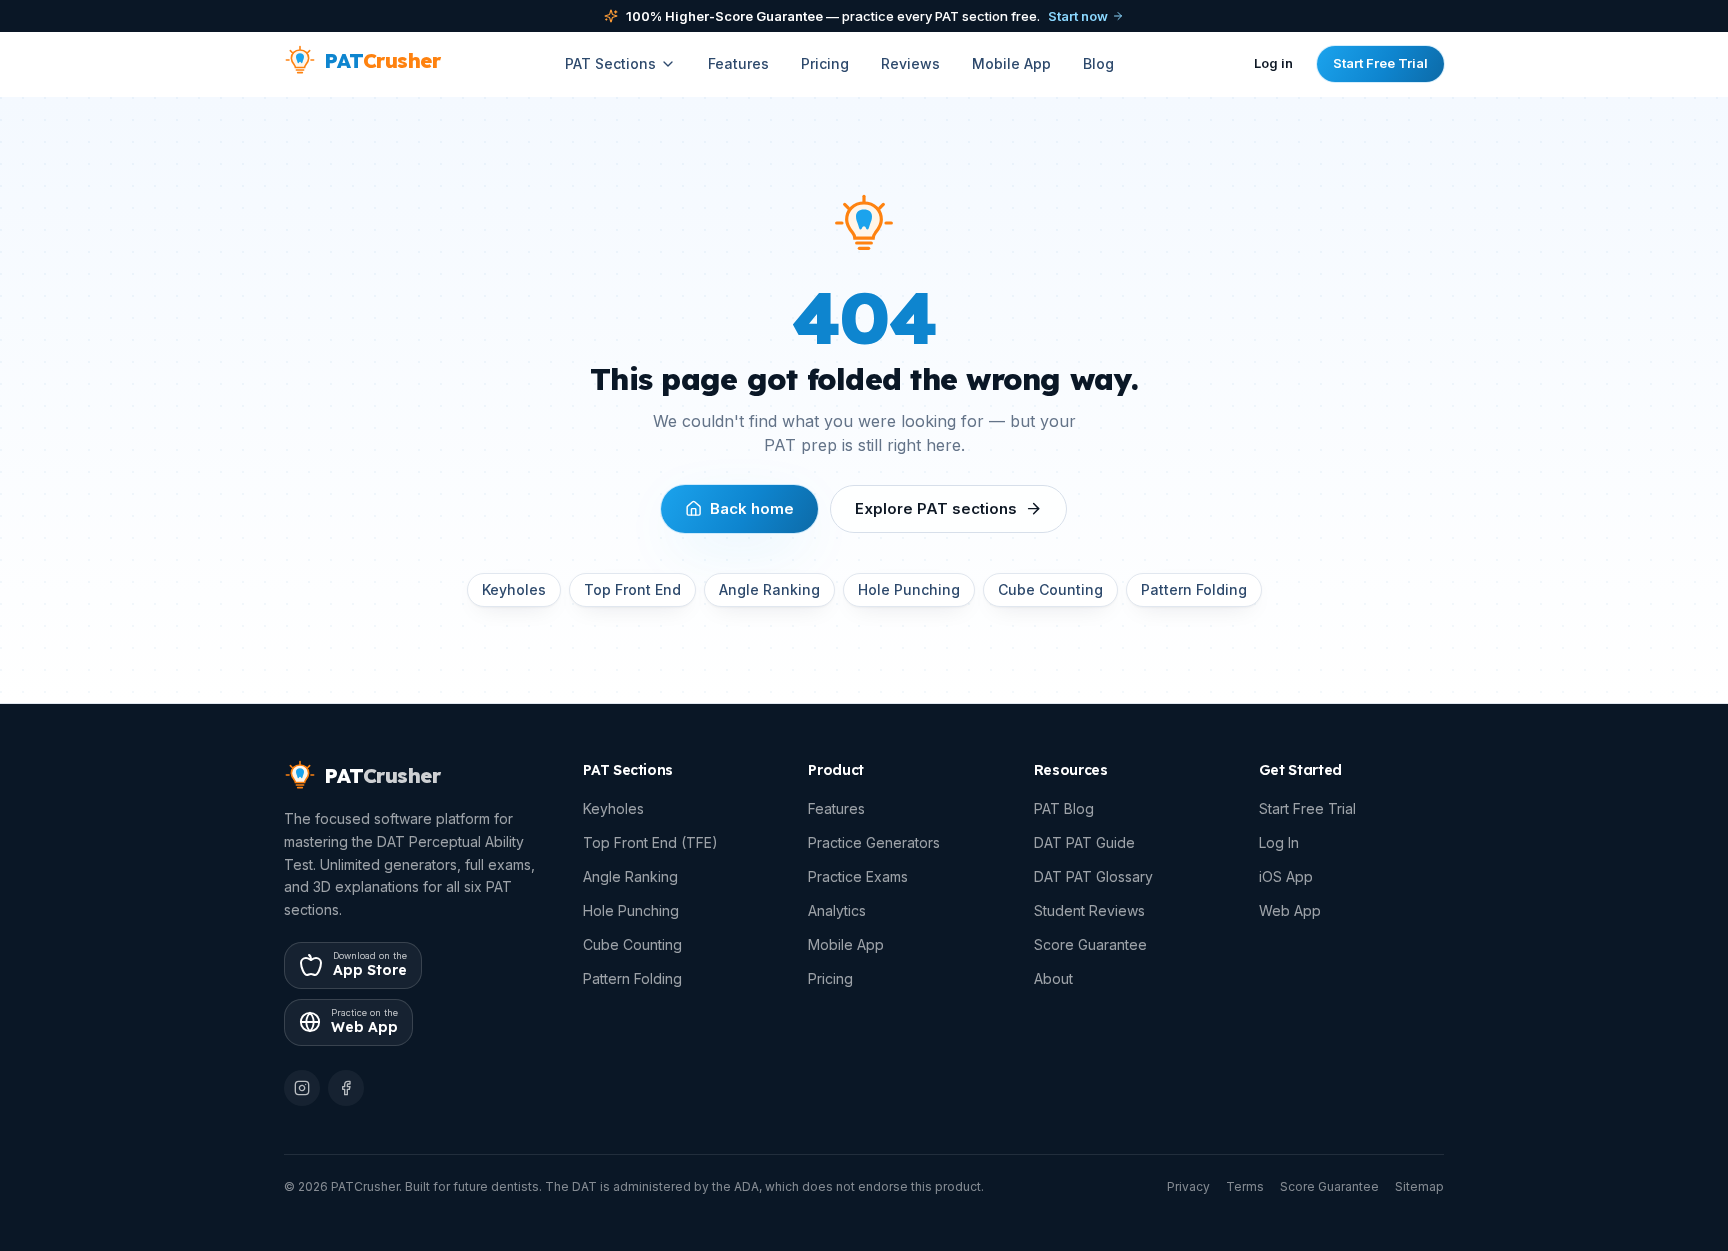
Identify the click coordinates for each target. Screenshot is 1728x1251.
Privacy (1188, 1186)
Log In (1279, 842)
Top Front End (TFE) (650, 842)
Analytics (837, 910)
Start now (1078, 16)
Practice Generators (874, 842)
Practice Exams (858, 876)
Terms (1245, 1186)
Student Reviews (1089, 910)
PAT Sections (610, 63)
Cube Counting (1050, 589)
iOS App (1286, 876)
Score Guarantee (1090, 944)
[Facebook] (346, 1088)
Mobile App (1011, 63)
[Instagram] (302, 1088)
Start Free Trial (1380, 63)
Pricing (825, 63)
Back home (752, 508)
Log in (1273, 63)
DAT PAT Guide (1084, 842)
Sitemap (1419, 1186)
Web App (1290, 910)
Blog (1098, 63)
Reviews (910, 63)
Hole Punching (909, 589)
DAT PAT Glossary (1093, 876)
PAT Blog (1064, 808)
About (1053, 978)
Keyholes (514, 589)
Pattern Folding (1194, 589)
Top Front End (632, 589)
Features (738, 63)
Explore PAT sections (936, 508)
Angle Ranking (769, 589)
